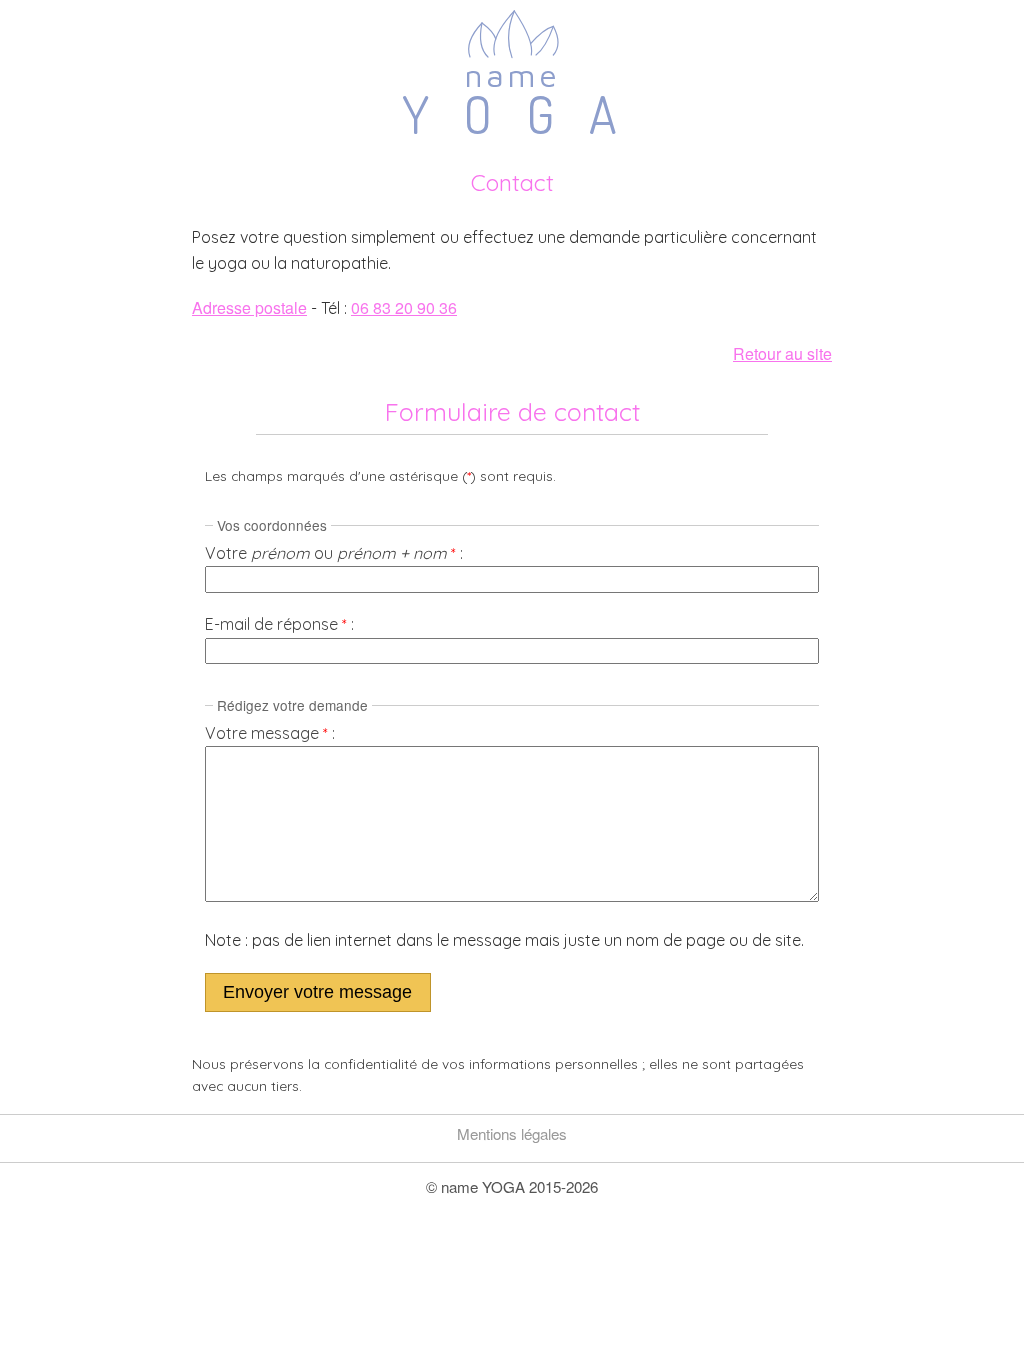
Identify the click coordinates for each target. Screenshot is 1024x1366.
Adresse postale (249, 307)
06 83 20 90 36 (404, 307)
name (512, 98)
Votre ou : (334, 553)
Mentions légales (512, 1133)
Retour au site (782, 353)
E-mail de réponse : (279, 624)
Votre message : (270, 733)
